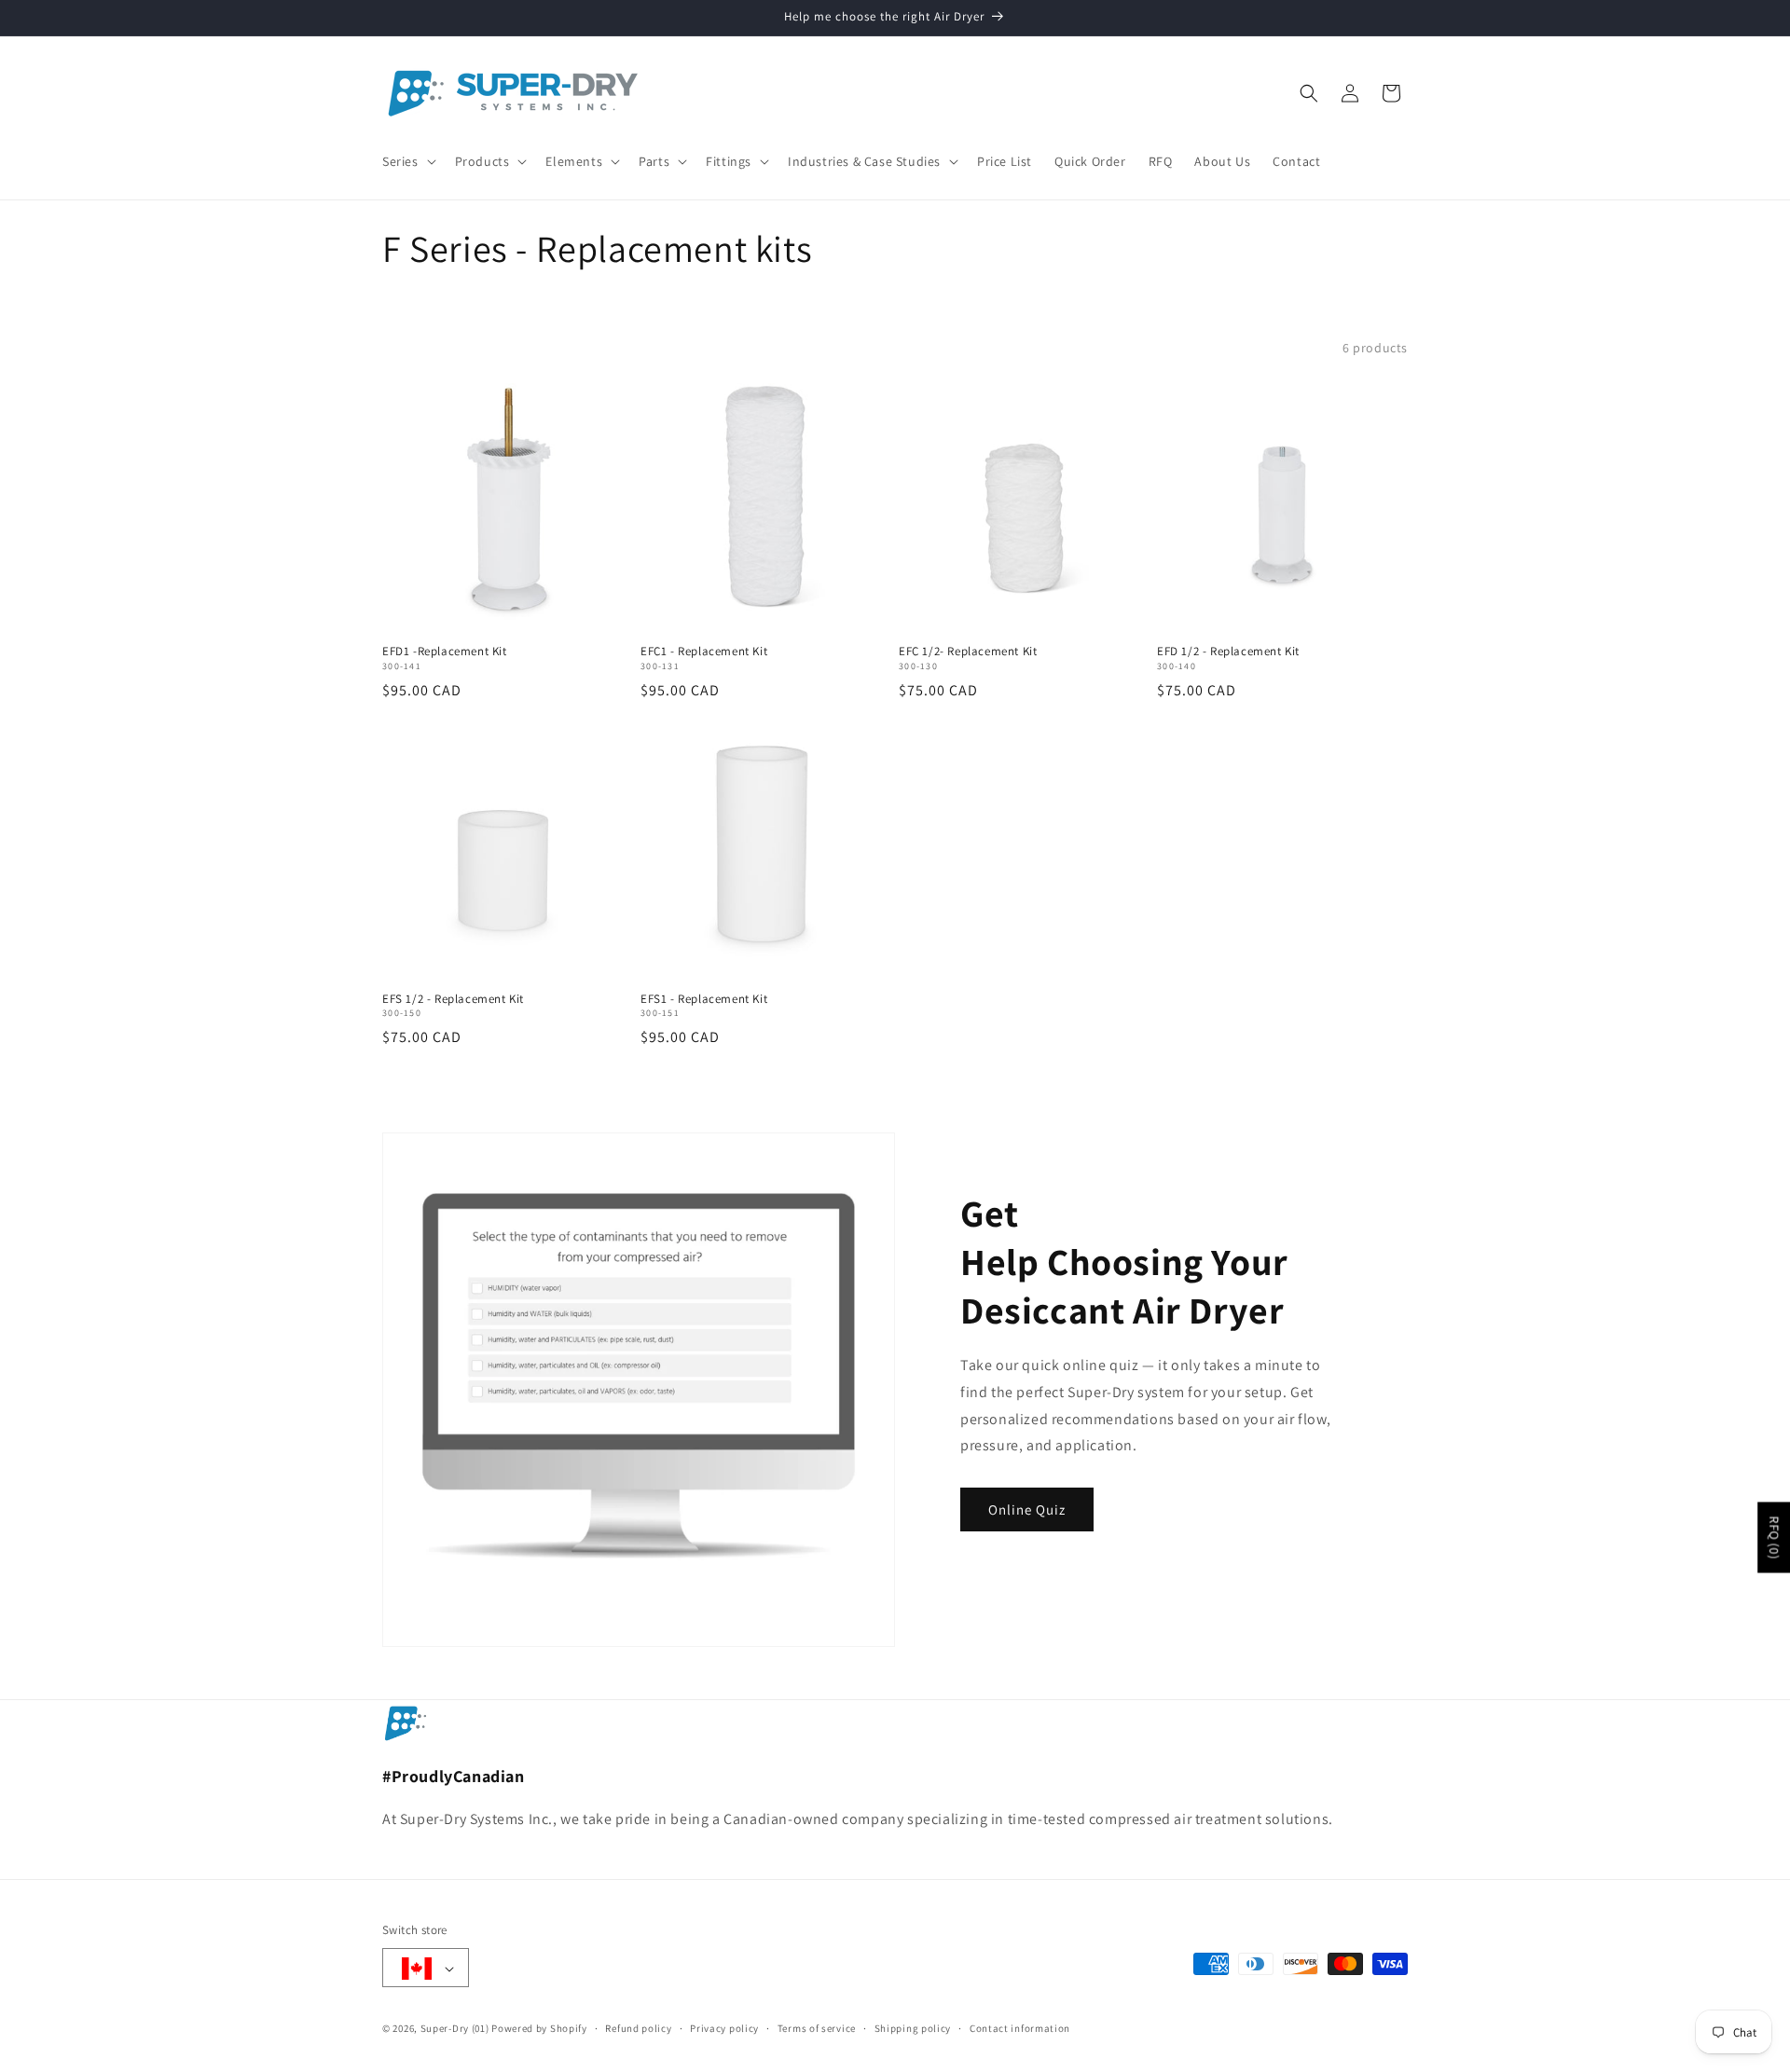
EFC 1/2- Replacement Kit (968, 652)
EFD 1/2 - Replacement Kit (1228, 652)
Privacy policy (724, 2028)
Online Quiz (1027, 1509)
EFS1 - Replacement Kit (704, 999)
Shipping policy (913, 2028)
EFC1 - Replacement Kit (704, 652)
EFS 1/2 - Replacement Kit (453, 999)
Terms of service (817, 2028)
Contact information (1020, 2028)
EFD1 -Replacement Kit (445, 652)
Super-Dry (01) (455, 2029)
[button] (407, 161)
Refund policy (638, 2028)
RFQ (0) (1774, 1538)
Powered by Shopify (539, 2029)
